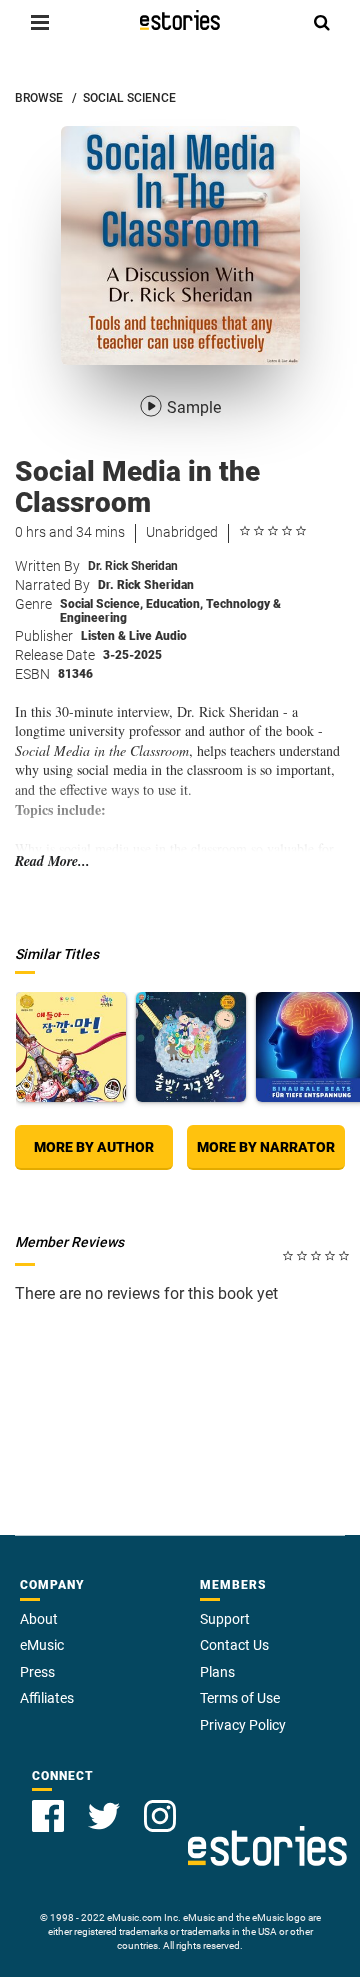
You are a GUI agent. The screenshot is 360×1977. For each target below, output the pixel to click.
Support (225, 1619)
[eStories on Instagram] (160, 1816)
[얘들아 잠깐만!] (71, 1047)
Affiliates (47, 1698)
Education (174, 604)
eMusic (42, 1645)
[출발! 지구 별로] (191, 1047)
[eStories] (180, 20)
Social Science (101, 604)
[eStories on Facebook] (48, 1816)
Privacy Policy (243, 1725)
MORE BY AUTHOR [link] (94, 1147)
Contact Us (234, 1645)
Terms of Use (240, 1698)
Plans (217, 1672)
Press (37, 1672)
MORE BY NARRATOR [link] (266, 1147)
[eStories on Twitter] (104, 1816)
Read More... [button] (52, 861)
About (39, 1619)
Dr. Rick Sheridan (133, 566)
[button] (40, 22)
